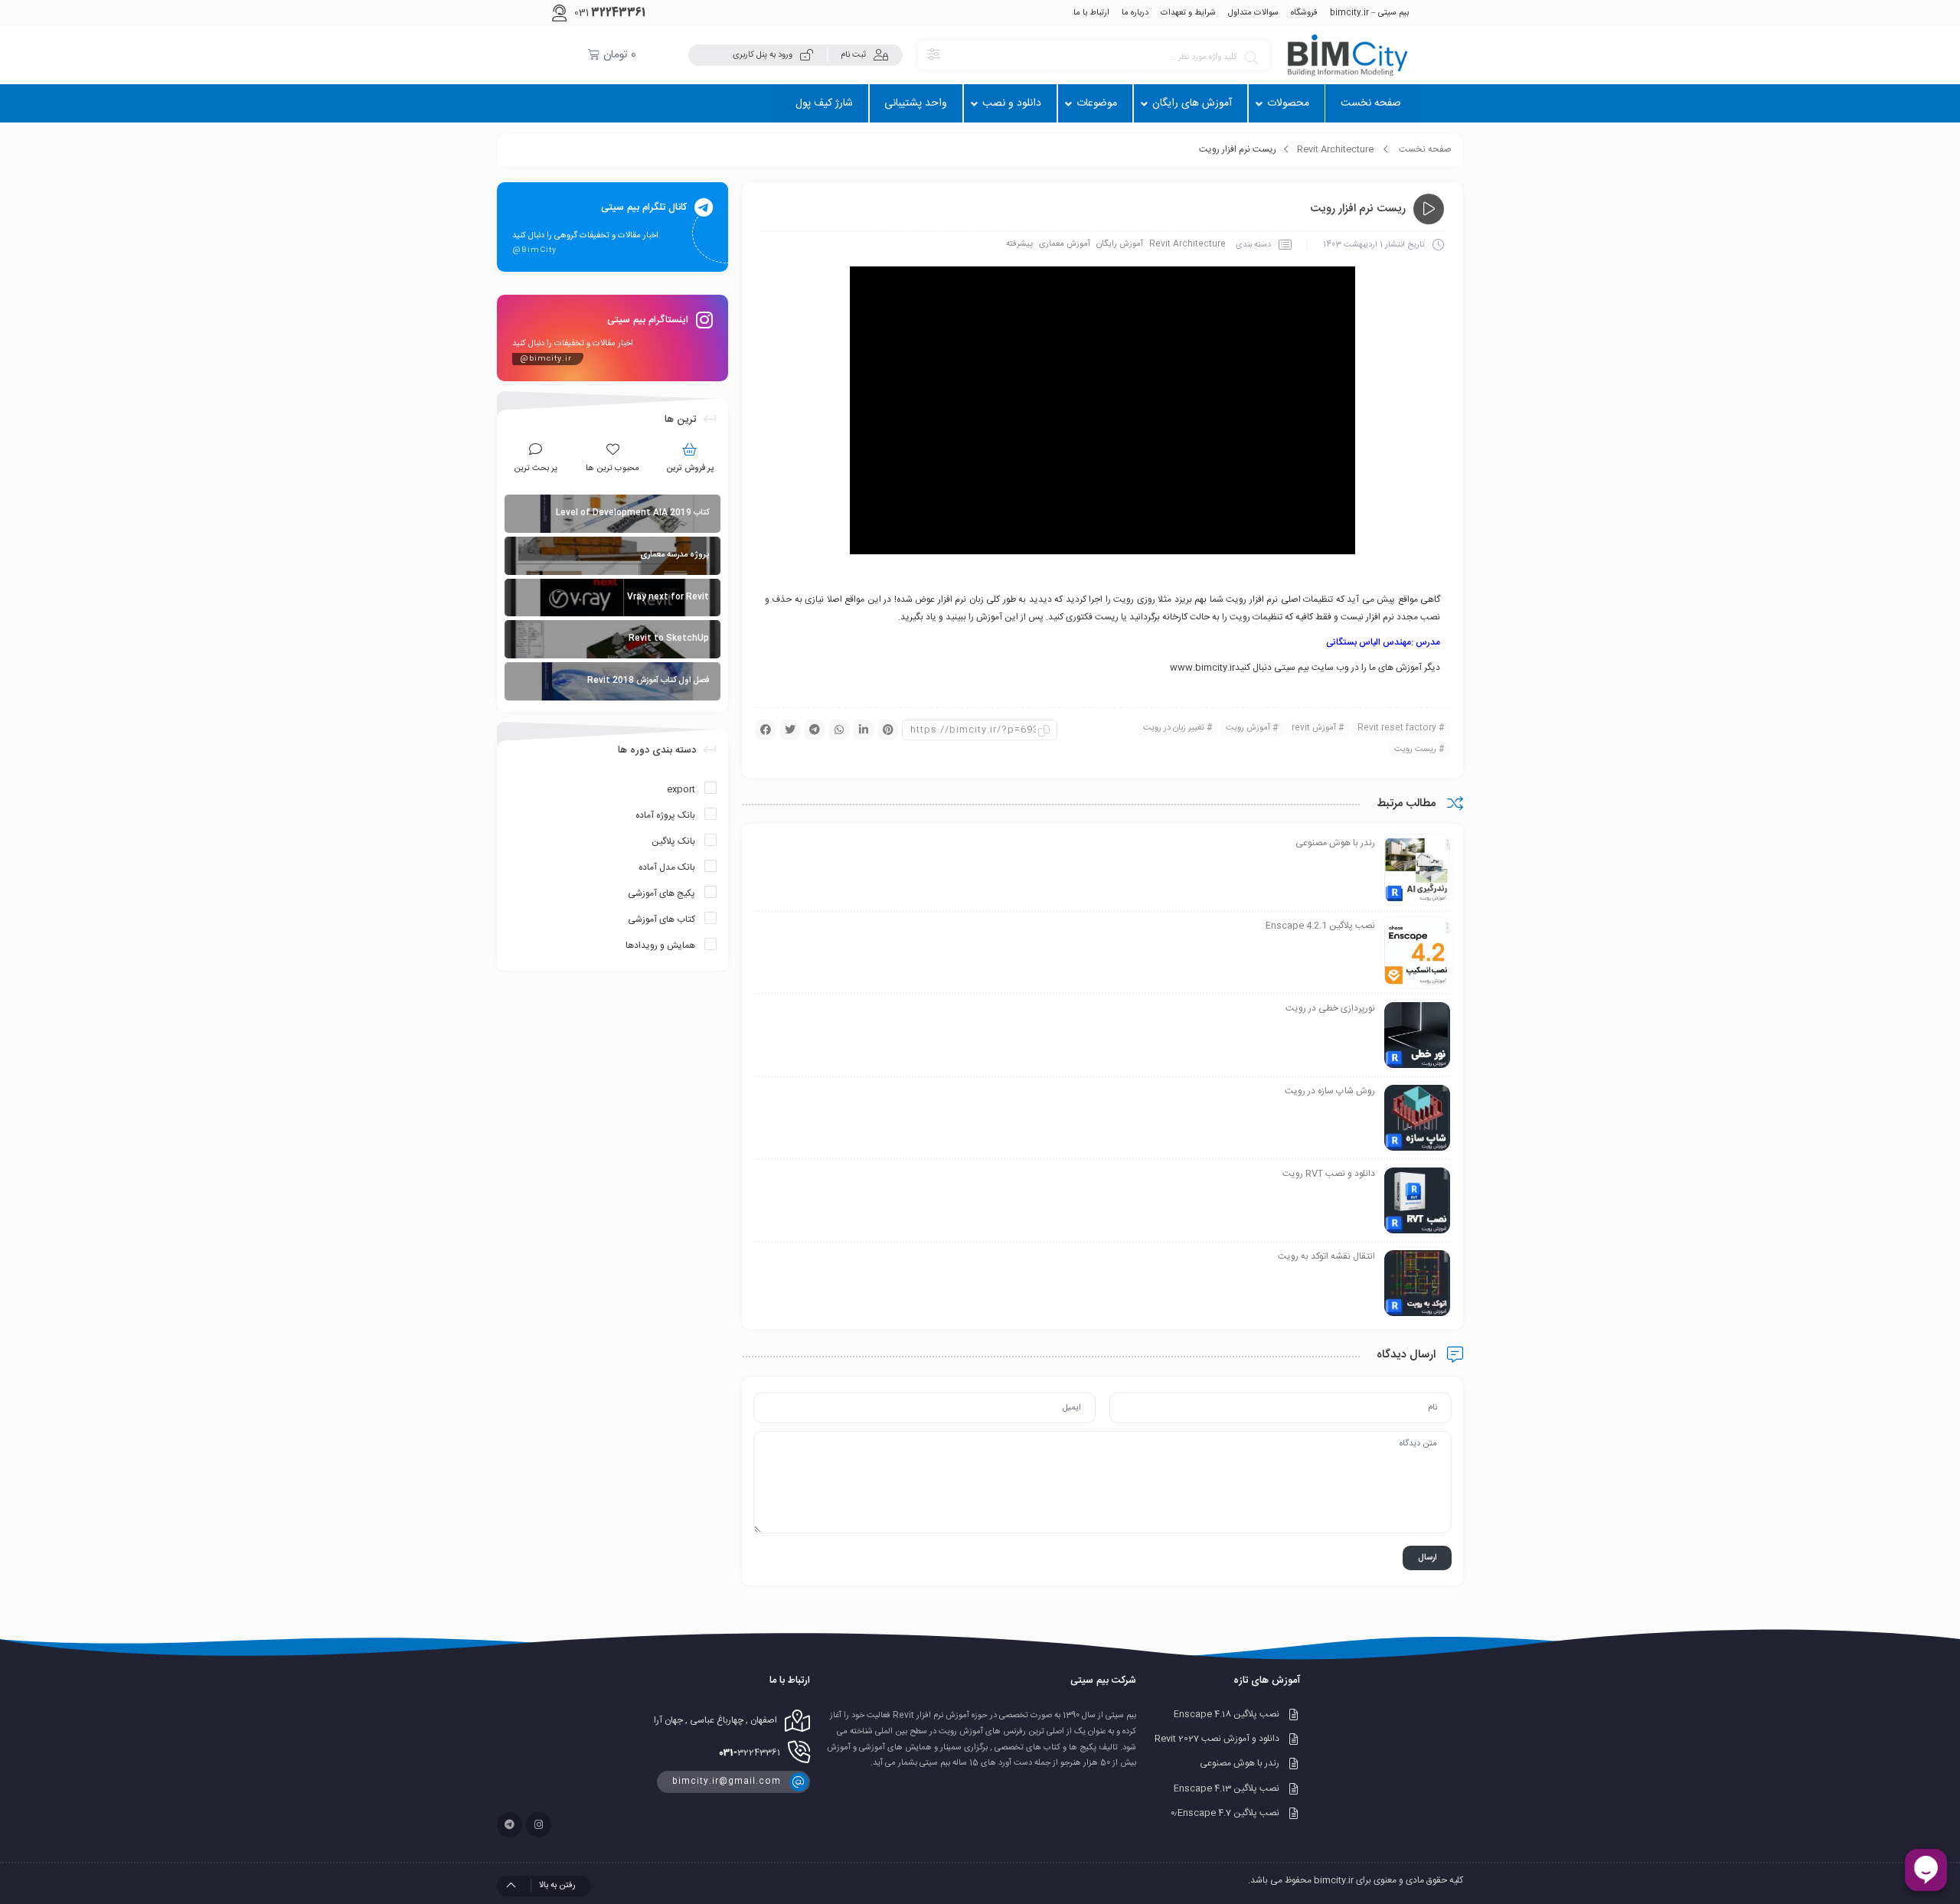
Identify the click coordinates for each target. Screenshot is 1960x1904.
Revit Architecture (1335, 149)
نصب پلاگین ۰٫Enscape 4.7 (1225, 1813)
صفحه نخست (1425, 149)
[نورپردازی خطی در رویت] (1417, 1036)
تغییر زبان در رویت (1174, 728)
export (681, 789)
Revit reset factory (1397, 728)
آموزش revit (1314, 728)
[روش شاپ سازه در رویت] (1417, 1119)
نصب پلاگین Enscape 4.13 (1227, 1788)
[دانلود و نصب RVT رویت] (1417, 1201)
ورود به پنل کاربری (763, 55)
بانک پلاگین (673, 841)
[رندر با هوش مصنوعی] (1417, 870)
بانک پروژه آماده (665, 815)
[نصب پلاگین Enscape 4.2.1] (1417, 953)
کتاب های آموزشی (661, 919)
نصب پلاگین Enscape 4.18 (1227, 1714)
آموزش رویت (1248, 728)
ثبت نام (853, 55)
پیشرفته (1019, 244)
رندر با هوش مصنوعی (1240, 1764)
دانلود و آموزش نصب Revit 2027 (1217, 1739)
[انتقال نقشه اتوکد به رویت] (1417, 1284)
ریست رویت (1415, 750)
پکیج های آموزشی (661, 893)
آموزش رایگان (1120, 244)
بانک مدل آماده (667, 867)
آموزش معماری (1065, 244)
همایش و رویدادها (660, 945)
